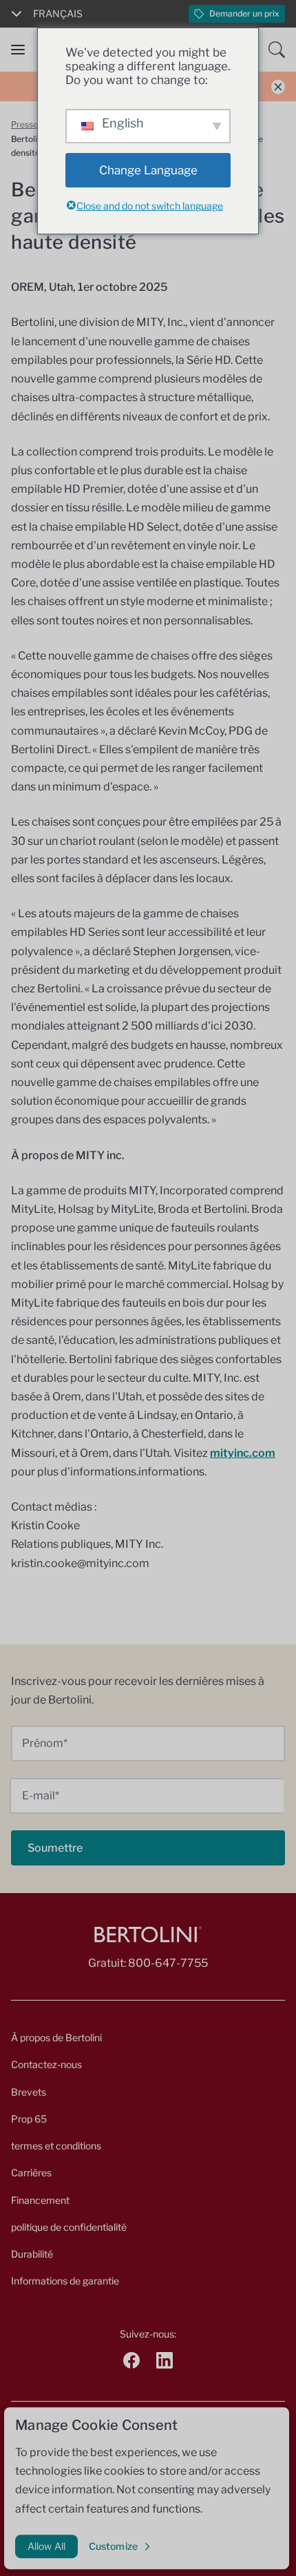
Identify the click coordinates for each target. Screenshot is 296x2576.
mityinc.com (243, 1453)
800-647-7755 (168, 1963)
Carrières (31, 2173)
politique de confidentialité (69, 2227)
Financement (40, 2200)
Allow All (46, 2546)
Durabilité (32, 2254)
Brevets (29, 2092)
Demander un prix (244, 13)
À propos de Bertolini (56, 2037)
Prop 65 (29, 2119)
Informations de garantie (65, 2281)
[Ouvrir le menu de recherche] (277, 50)
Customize (113, 2546)
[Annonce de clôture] (278, 86)
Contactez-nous (46, 2064)
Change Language (148, 170)
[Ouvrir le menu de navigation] (18, 50)
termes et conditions (56, 2146)
